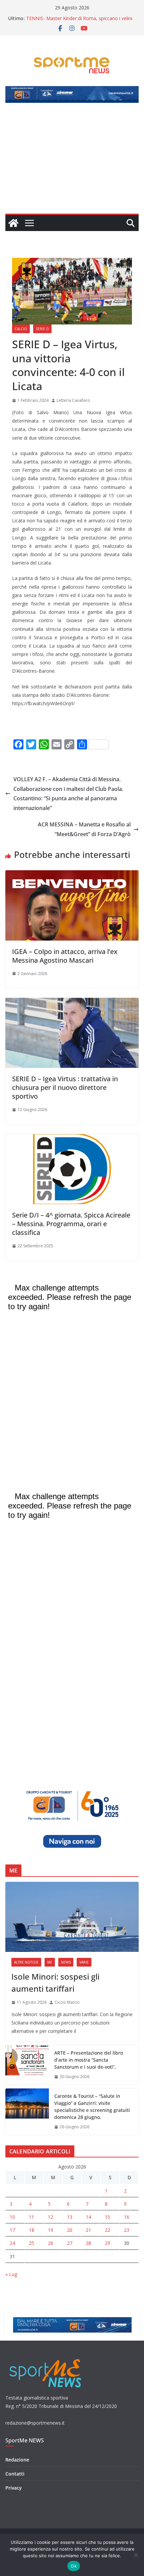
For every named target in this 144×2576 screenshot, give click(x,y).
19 (51, 2230)
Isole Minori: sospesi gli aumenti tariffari (55, 1982)
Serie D (42, 329)
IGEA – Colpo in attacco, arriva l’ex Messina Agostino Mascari (65, 956)
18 (31, 2230)
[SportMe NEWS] (13, 223)
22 (107, 2230)
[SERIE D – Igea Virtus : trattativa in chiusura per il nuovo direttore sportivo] (72, 1003)
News (66, 1962)
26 (51, 2243)
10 (12, 2217)
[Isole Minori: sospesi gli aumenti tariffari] (72, 1917)
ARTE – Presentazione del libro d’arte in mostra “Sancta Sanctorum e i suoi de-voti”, (89, 2060)
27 (70, 2243)
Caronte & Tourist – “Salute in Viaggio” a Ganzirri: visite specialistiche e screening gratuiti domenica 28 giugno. (92, 2107)
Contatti (15, 2474)
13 (70, 2217)
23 (127, 2230)
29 (107, 2243)
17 (12, 2230)
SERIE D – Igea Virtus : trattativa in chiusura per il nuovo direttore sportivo (65, 1087)
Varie (84, 1962)
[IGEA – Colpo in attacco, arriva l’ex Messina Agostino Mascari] (72, 875)
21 (88, 2230)
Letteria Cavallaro (73, 400)
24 (12, 2243)
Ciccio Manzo (67, 2002)
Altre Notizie (26, 1962)
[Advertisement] (72, 162)
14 (88, 2217)
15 (107, 2217)
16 (127, 2217)
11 (31, 2217)
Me (50, 1962)
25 (31, 2243)
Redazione (17, 2460)
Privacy (14, 2488)
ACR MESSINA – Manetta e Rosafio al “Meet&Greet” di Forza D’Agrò (84, 829)
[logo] (46, 2358)
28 (88, 2243)
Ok (74, 2566)
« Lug (11, 2274)
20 (70, 2230)
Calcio (21, 329)
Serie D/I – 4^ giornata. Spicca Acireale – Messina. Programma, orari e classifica (71, 1224)
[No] (136, 2555)
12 (51, 2217)
